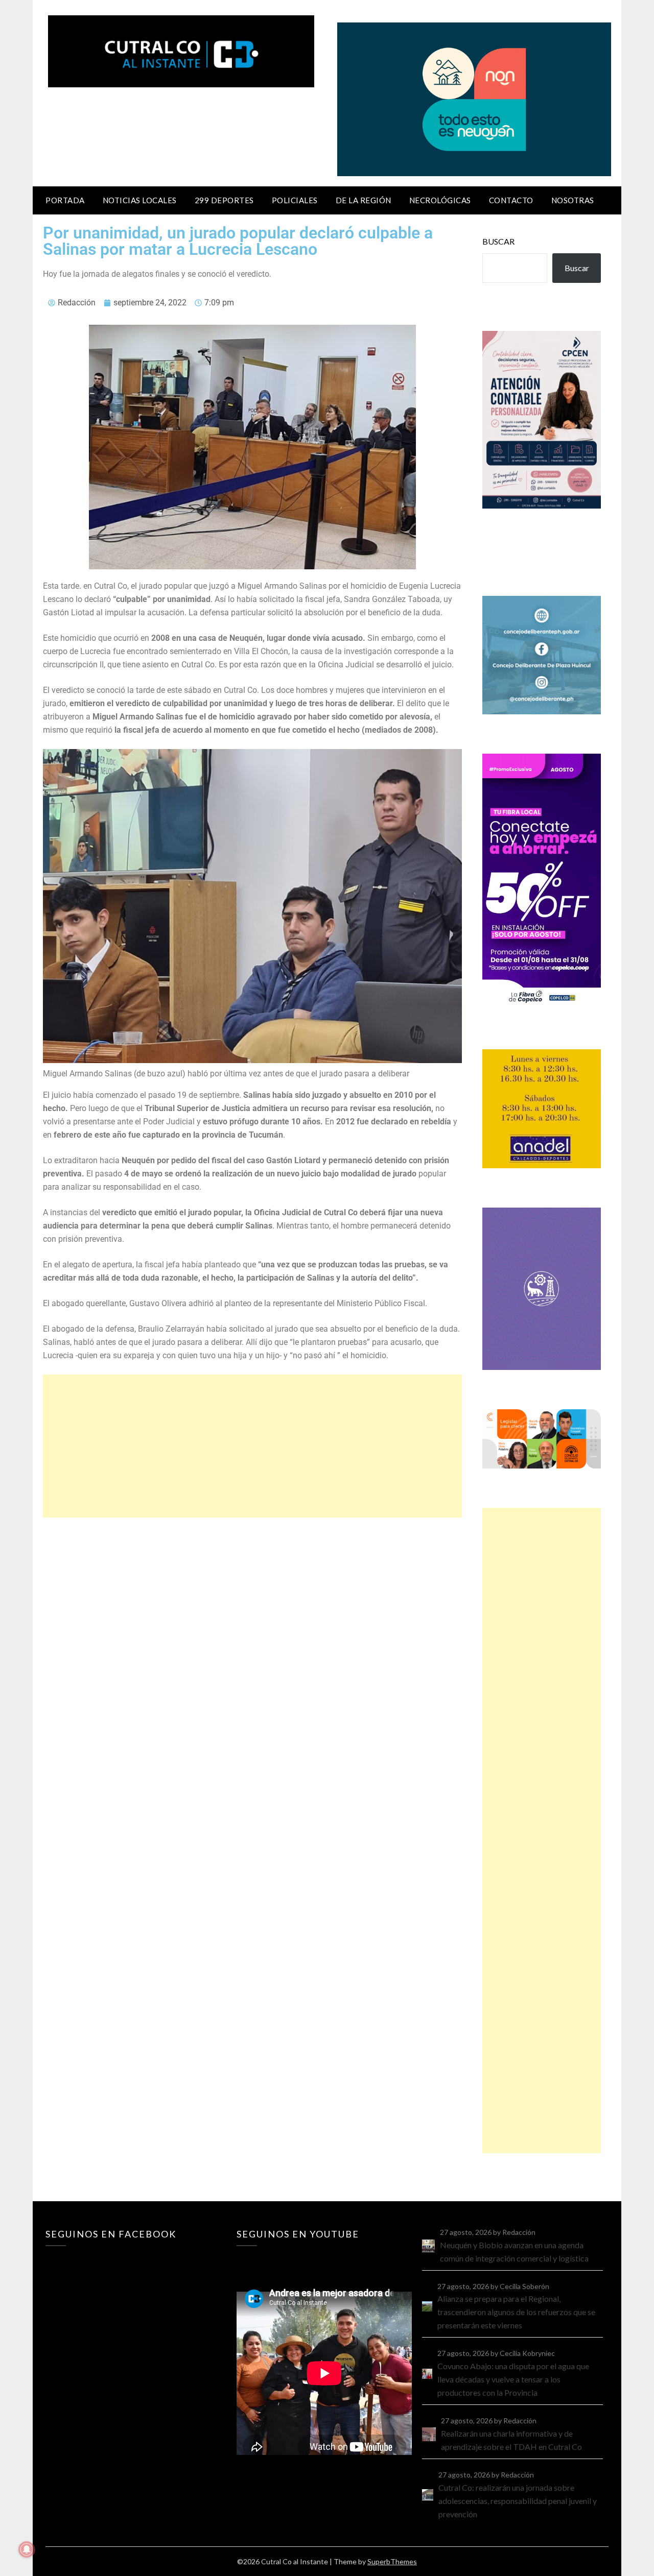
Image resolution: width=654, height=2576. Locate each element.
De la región (364, 200)
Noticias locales (140, 200)
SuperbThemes (392, 2561)
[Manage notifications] (27, 2549)
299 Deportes (224, 200)
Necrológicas (440, 200)
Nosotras (573, 200)
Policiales (295, 200)
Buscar (498, 241)
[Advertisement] (252, 1446)
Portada (65, 200)
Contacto (511, 200)
